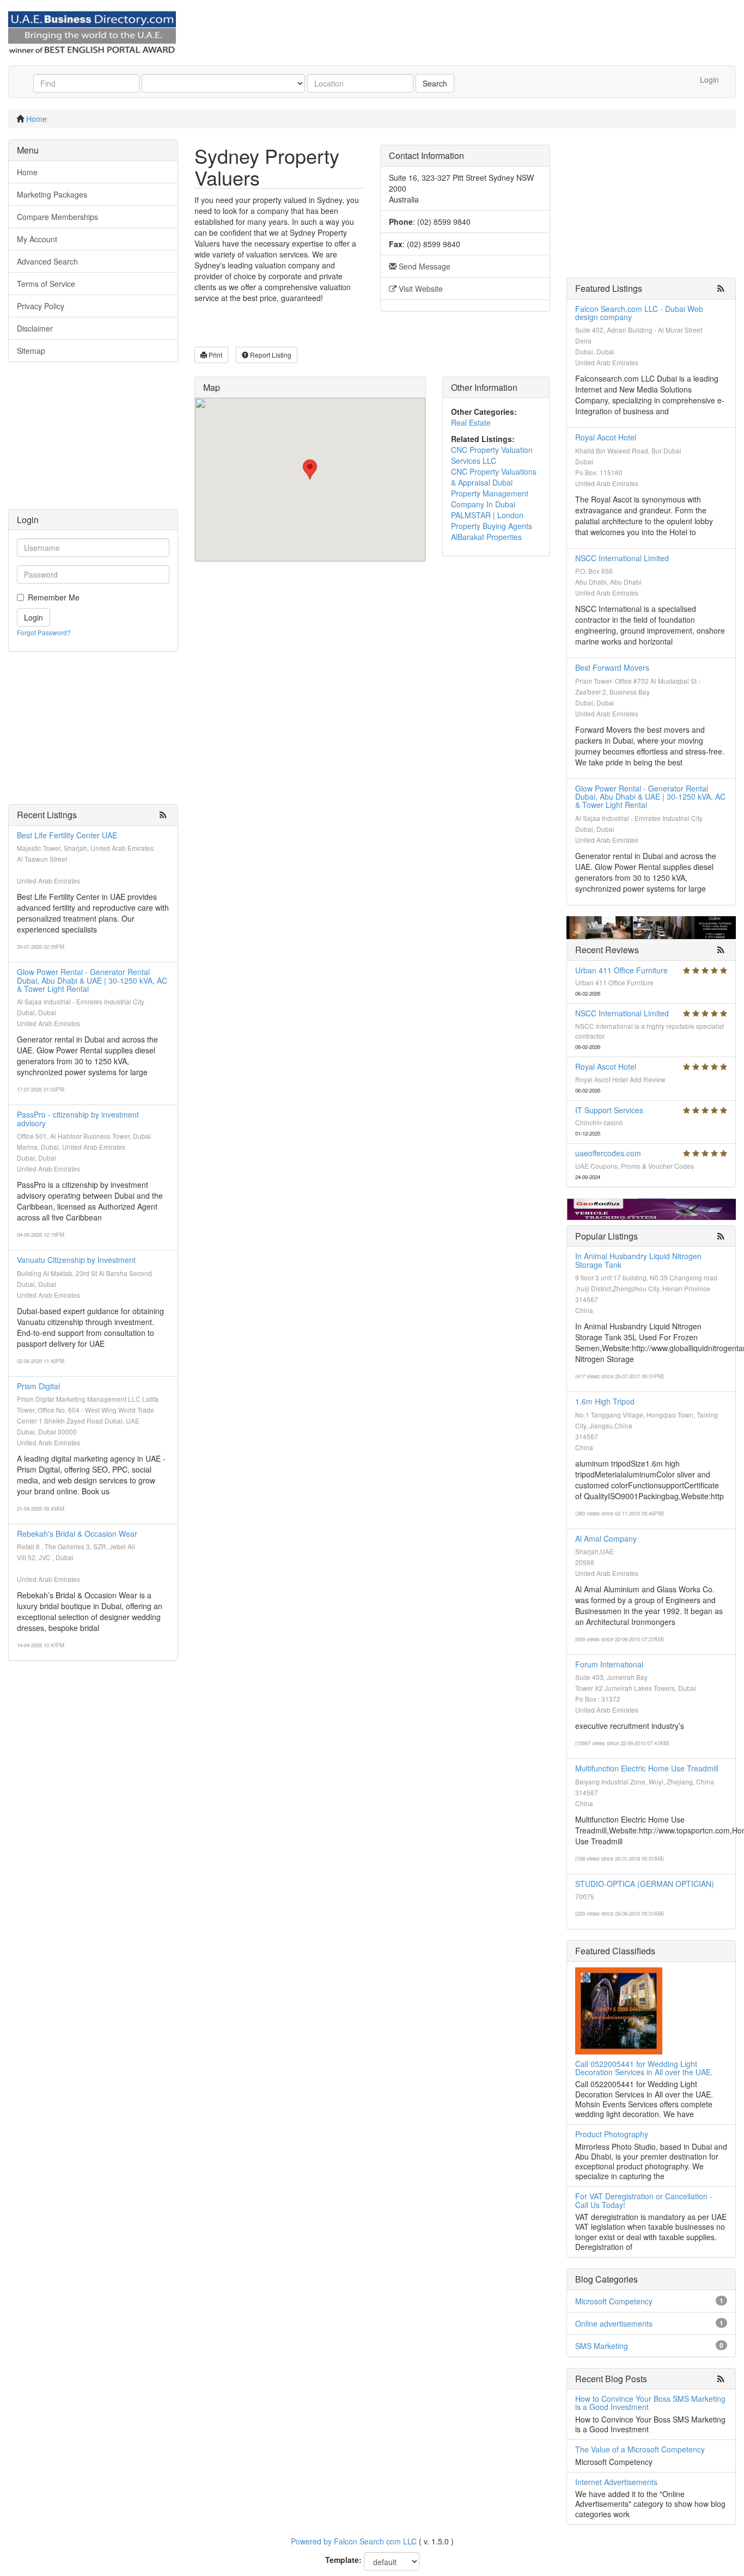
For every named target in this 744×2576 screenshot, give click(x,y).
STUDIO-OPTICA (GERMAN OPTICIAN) (645, 1884)
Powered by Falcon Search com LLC (354, 2541)
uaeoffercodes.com (608, 1153)
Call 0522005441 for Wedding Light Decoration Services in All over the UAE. (644, 2068)
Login (709, 79)
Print (215, 355)
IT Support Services (609, 1110)
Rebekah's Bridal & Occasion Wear (77, 1534)
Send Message (423, 266)
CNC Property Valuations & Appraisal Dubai (494, 477)
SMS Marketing (602, 2346)
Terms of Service (46, 284)
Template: (343, 2560)
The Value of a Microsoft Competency (640, 2449)
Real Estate (471, 422)
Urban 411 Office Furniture (621, 970)
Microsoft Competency (614, 2301)
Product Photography (612, 2134)
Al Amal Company (606, 1538)
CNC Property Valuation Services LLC (492, 455)
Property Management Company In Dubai (490, 499)
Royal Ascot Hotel (606, 437)
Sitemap (31, 351)
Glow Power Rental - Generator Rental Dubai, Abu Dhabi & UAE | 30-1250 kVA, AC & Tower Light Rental (92, 980)
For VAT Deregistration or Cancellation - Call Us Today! (644, 2200)
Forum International (609, 1664)
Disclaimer (35, 328)
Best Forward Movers (612, 667)
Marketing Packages (52, 194)
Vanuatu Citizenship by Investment (76, 1260)
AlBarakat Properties (486, 537)
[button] (310, 470)
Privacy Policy (41, 306)
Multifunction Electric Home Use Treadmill (647, 1768)
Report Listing (270, 355)
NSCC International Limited (622, 558)
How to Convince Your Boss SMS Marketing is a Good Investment (650, 2403)
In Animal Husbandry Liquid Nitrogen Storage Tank (638, 1260)
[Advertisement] (93, 441)
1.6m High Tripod (605, 1401)
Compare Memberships (57, 217)
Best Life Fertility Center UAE (67, 835)
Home (36, 119)
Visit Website (420, 289)
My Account (37, 239)
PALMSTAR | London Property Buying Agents (492, 520)
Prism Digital (38, 1386)
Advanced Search (47, 261)
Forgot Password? (44, 632)
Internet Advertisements (616, 2482)
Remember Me (54, 597)
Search (435, 83)
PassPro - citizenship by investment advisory (78, 1118)
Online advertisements (614, 2323)
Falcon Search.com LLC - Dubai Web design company (639, 313)
